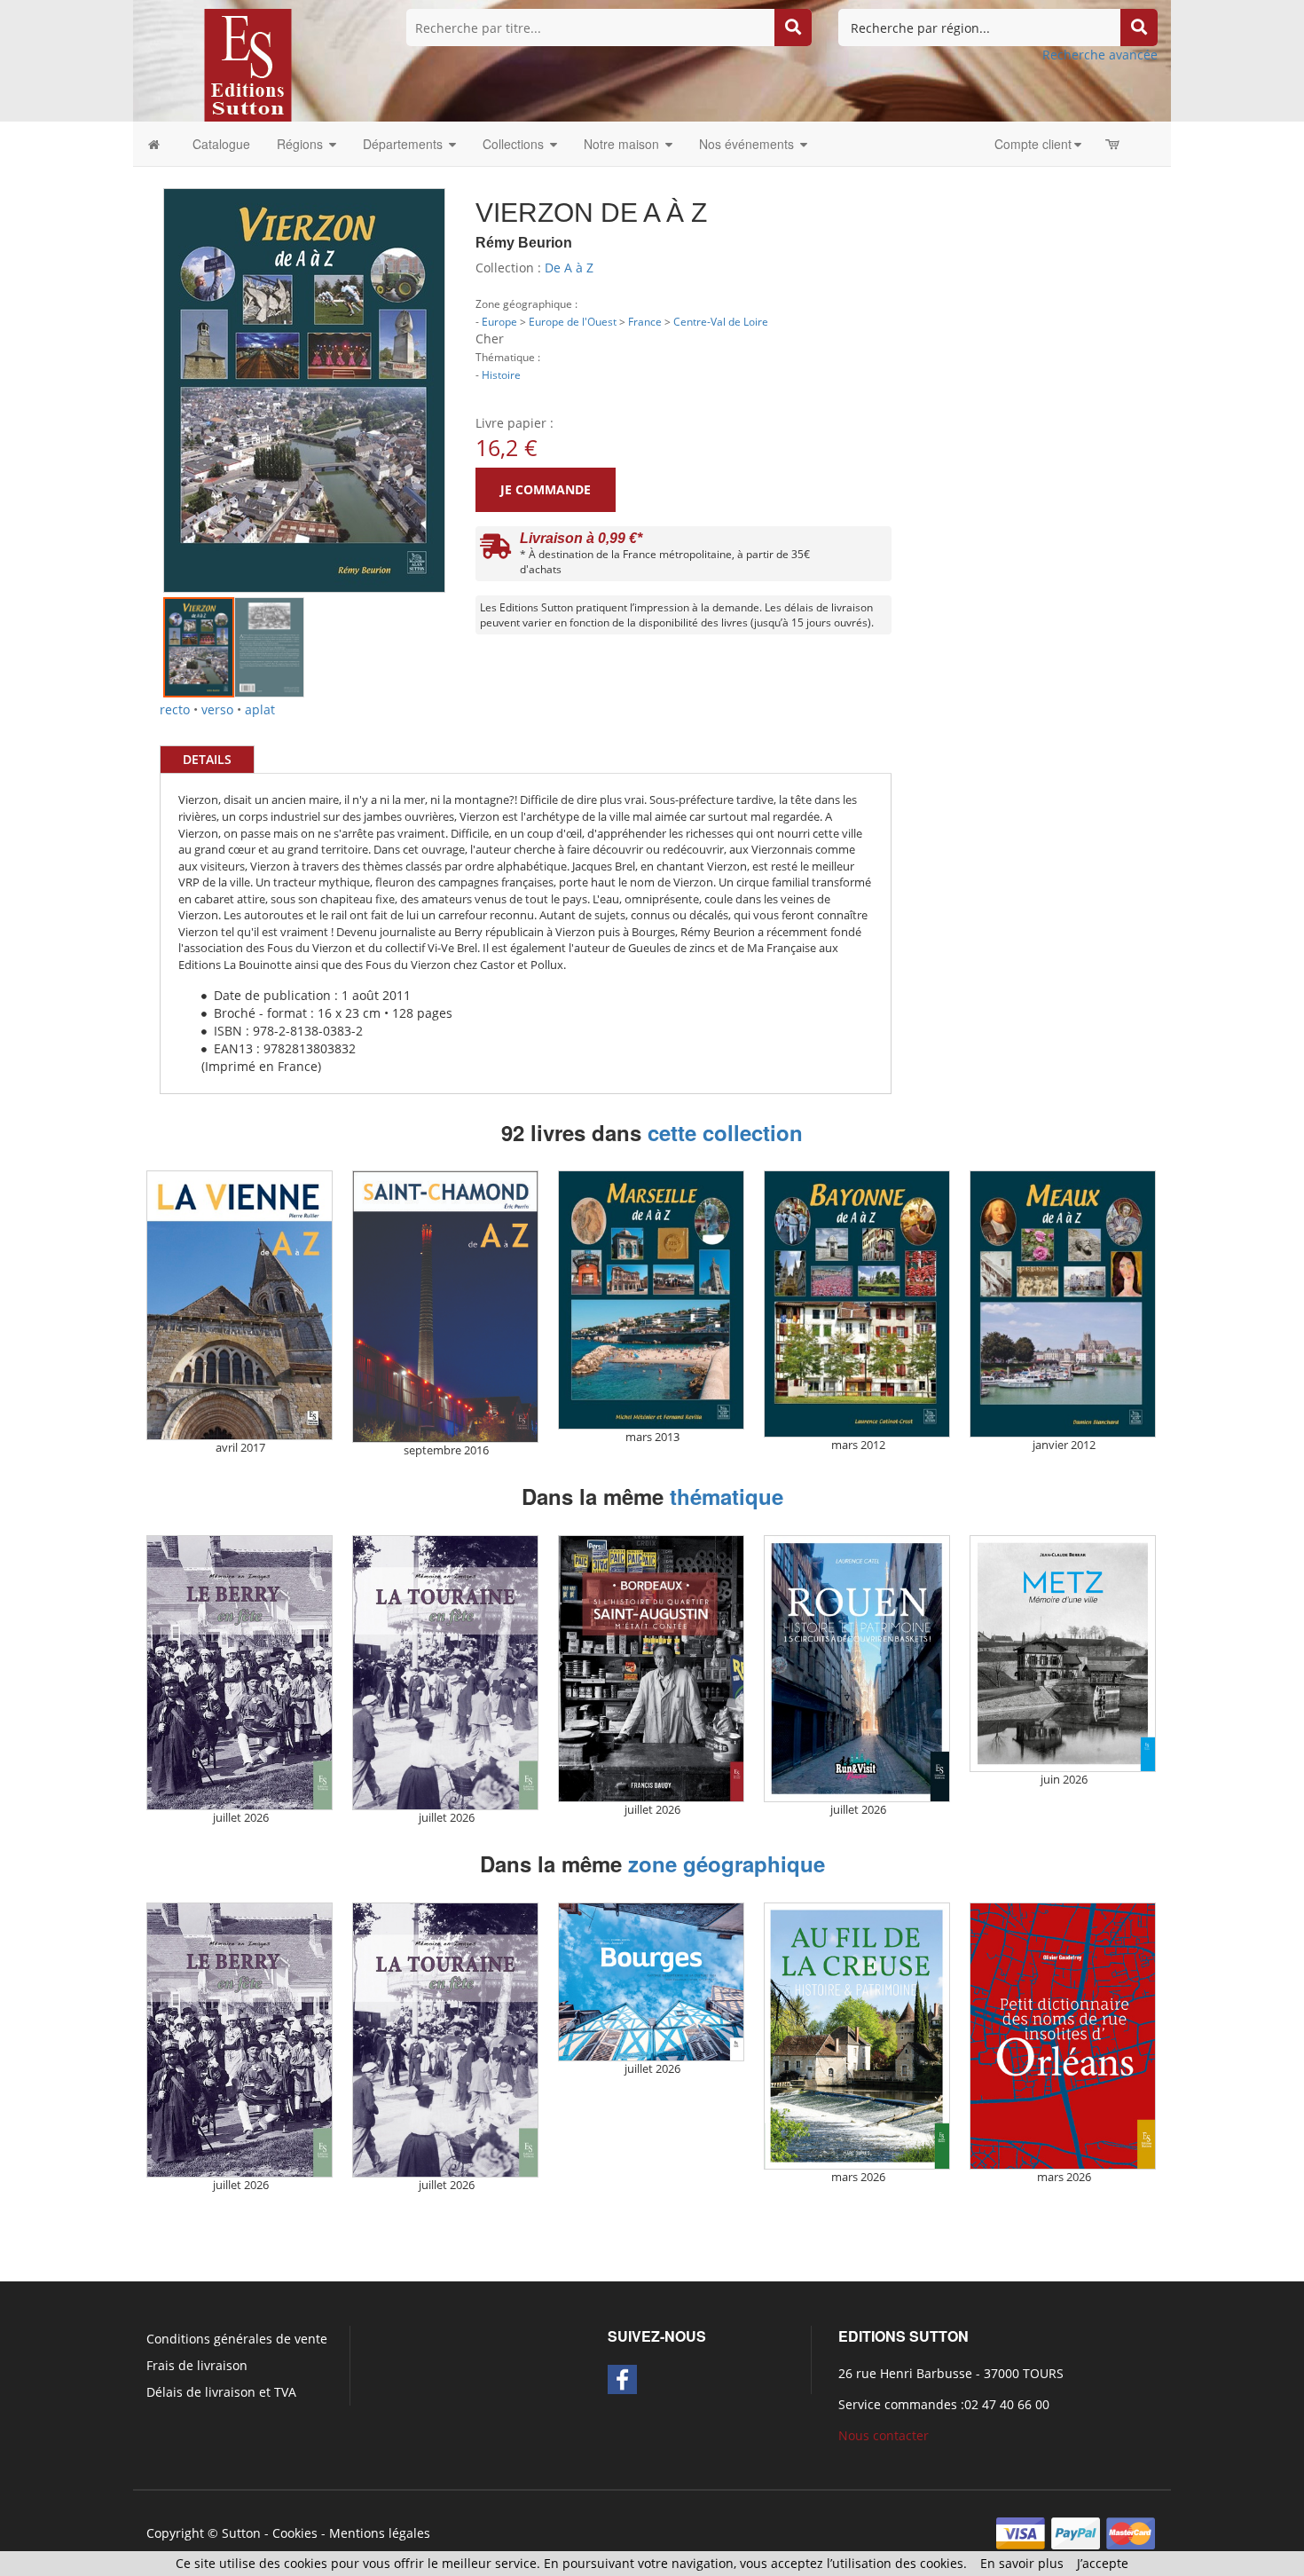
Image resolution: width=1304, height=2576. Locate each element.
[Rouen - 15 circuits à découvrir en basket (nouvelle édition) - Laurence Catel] (857, 1669)
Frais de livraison (197, 2365)
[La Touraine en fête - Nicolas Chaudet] (445, 1673)
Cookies (295, 2533)
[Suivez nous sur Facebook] (622, 2379)
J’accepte (1103, 2563)
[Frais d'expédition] (495, 551)
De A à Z (569, 268)
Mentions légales (380, 2533)
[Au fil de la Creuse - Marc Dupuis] (857, 2036)
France (645, 321)
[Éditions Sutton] (248, 63)
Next (472, 363)
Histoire (501, 374)
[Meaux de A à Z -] (1063, 1304)
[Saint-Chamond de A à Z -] (445, 1307)
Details (207, 759)
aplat (260, 709)
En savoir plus (1022, 2563)
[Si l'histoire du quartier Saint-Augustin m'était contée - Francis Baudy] (651, 1669)
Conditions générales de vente (237, 2339)
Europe (499, 321)
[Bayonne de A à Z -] (857, 1304)
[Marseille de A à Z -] (651, 1300)
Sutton (241, 2533)
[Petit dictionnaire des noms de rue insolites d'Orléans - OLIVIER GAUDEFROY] (1063, 2036)
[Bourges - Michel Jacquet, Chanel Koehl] (651, 1982)
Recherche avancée (1100, 55)
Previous (137, 363)
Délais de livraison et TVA (221, 2392)
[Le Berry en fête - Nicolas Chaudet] (240, 1673)
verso (217, 709)
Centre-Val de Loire (721, 321)
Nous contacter (884, 2435)
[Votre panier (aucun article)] (1114, 144)
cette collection (725, 1132)
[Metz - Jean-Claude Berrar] (1063, 1654)
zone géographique (727, 1863)
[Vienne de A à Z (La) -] (240, 1305)
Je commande (546, 489)
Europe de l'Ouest (573, 321)
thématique (727, 1496)
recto (175, 709)
